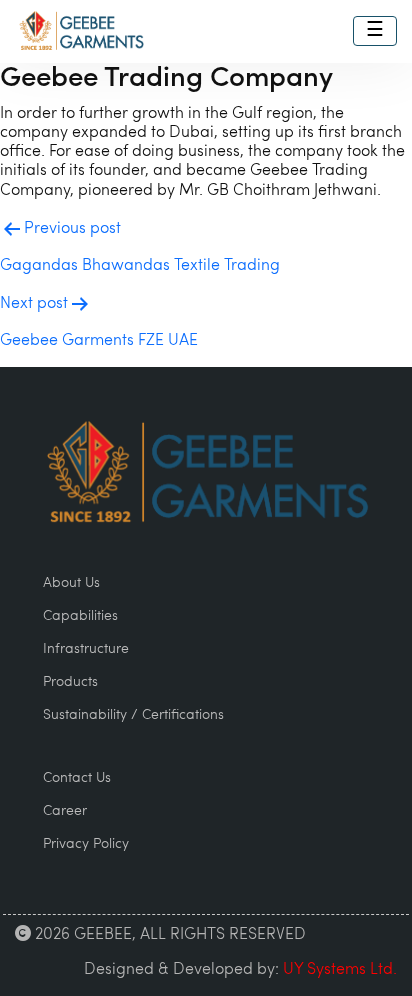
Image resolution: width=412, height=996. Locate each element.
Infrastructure (86, 649)
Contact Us (77, 778)
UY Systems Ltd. (340, 970)
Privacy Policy (86, 844)
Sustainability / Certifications (133, 715)
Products (70, 682)
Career (65, 811)
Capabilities (80, 616)
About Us (71, 583)
